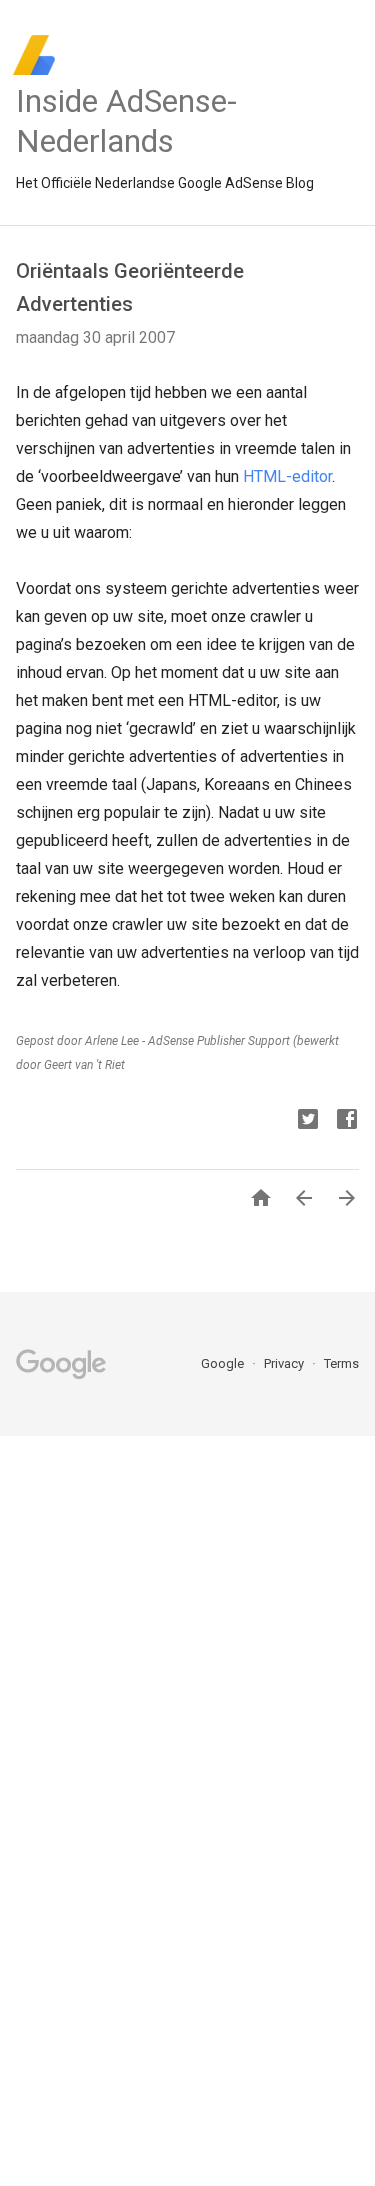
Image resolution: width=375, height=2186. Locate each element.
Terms (341, 1363)
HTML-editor (287, 476)
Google (224, 1363)
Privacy (285, 1363)
